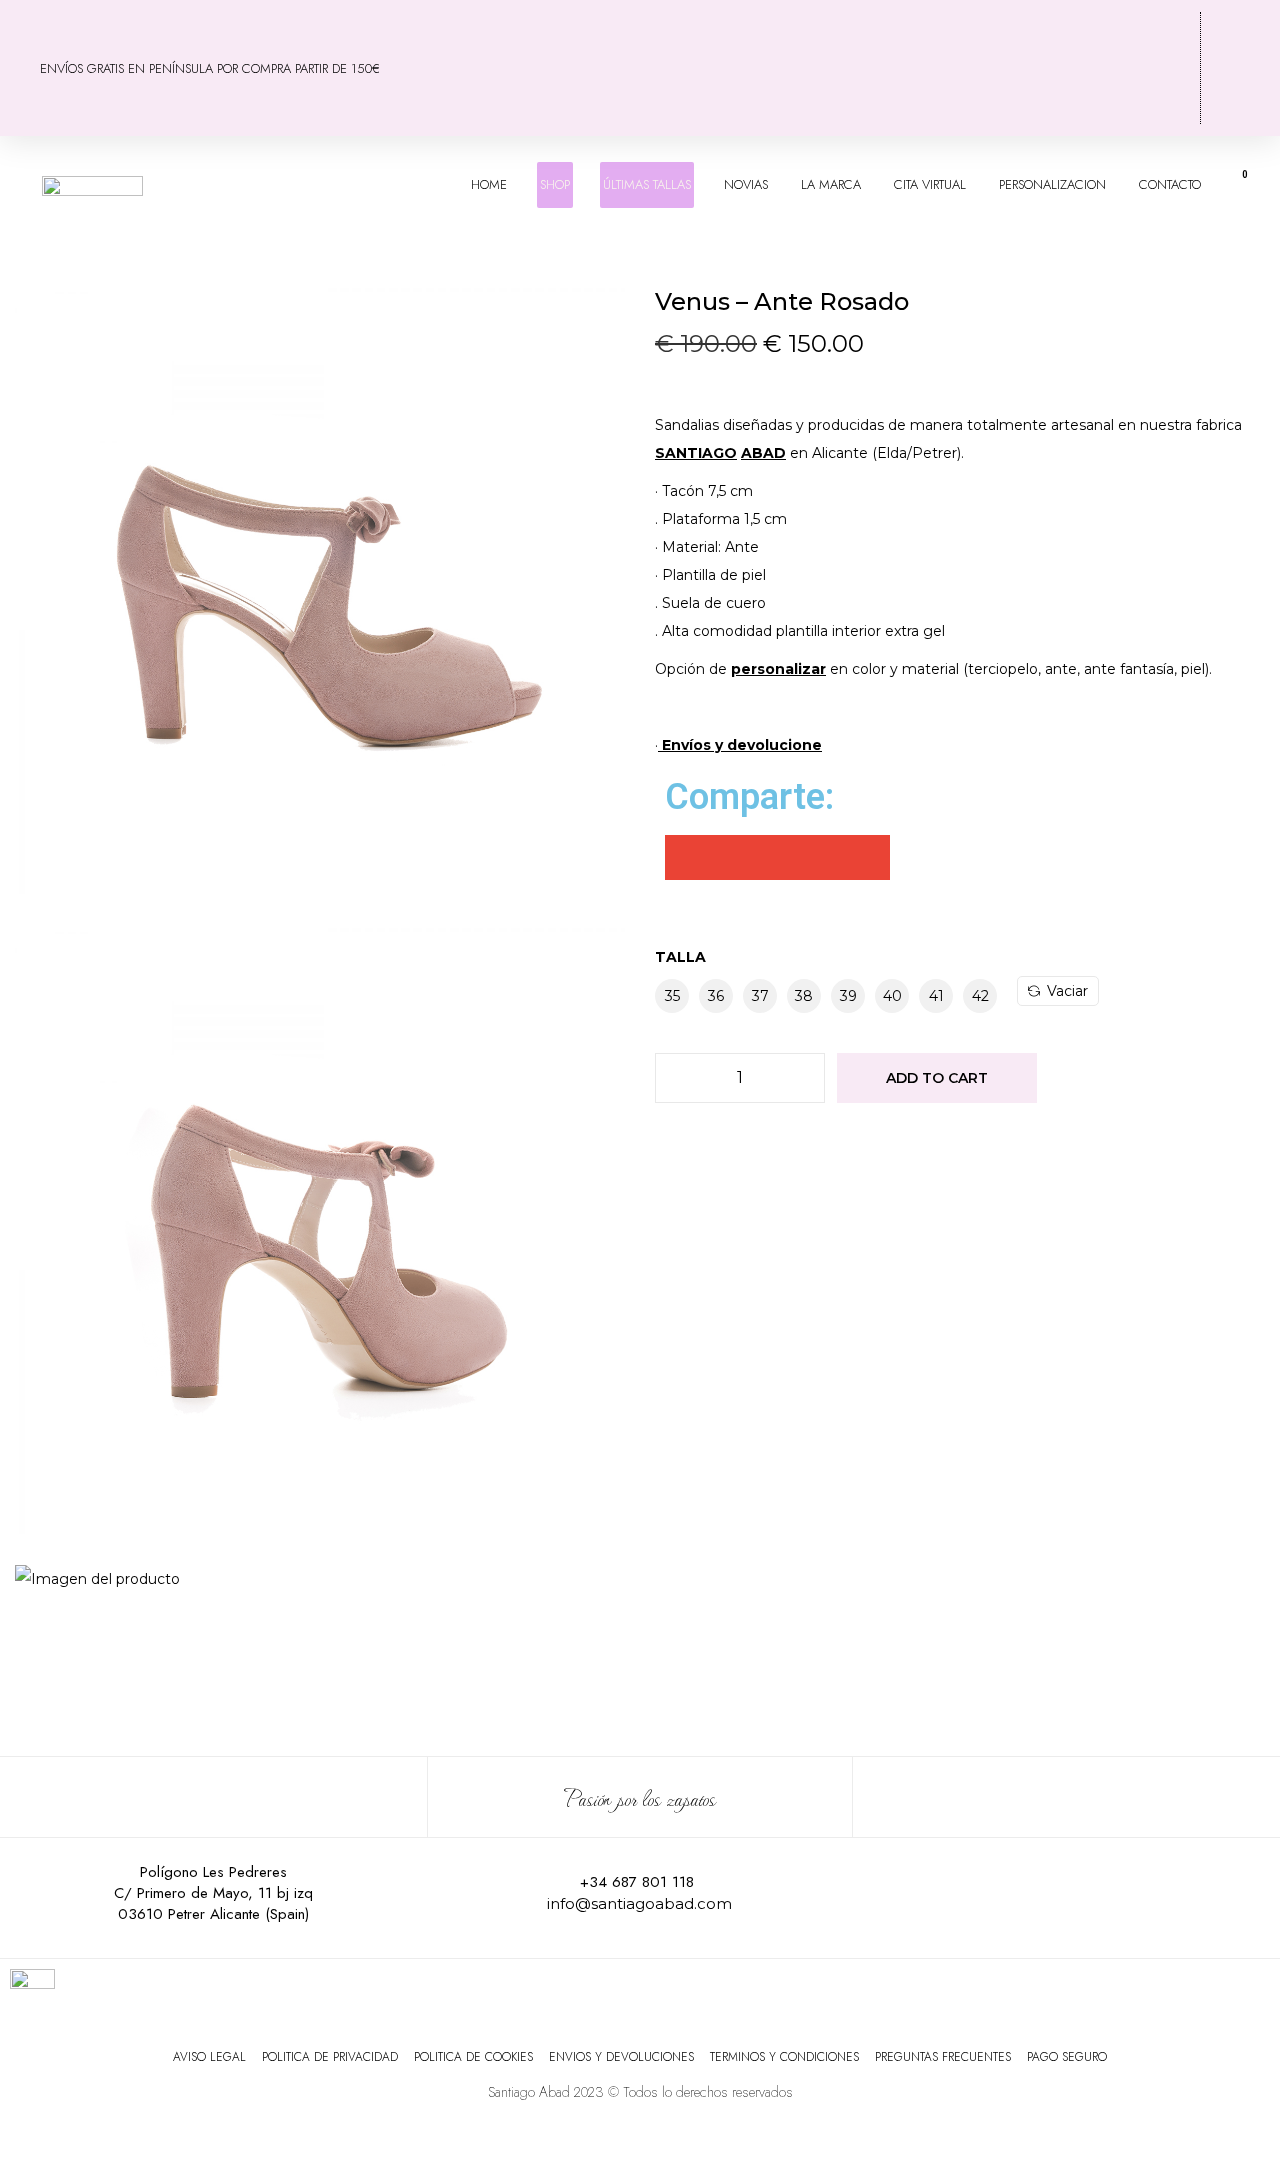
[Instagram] (1034, 1894)
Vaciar (1067, 991)
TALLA (680, 957)
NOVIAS (746, 184)
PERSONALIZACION (1052, 184)
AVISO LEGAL (209, 2057)
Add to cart (937, 1078)
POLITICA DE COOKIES (473, 2057)
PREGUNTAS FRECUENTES (943, 2057)
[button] (687, 857)
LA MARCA (831, 184)
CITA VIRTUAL (930, 184)
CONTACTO (1170, 184)
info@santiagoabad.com (639, 1903)
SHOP (555, 184)
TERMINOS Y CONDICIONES (784, 2057)
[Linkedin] (1166, 1894)
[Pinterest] (1100, 1894)
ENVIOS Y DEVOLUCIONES (621, 2057)
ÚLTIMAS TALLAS (647, 184)
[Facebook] (968, 1894)
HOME (489, 184)
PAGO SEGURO (1067, 2057)
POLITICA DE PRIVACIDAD (330, 2057)
